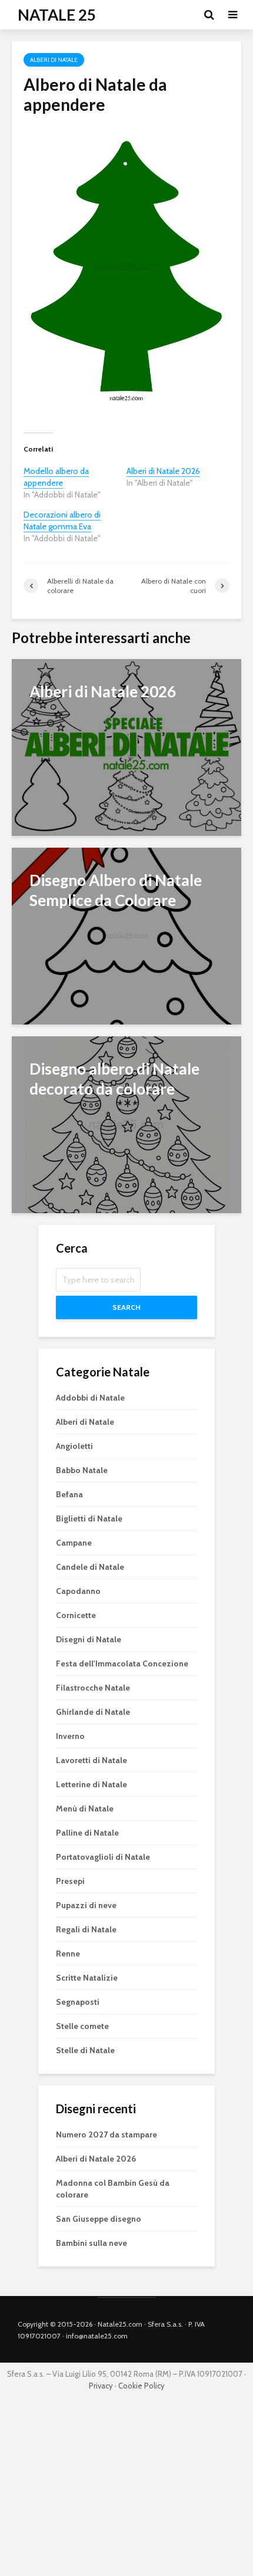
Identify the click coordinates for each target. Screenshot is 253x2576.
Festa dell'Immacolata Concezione (122, 1663)
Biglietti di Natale (89, 1518)
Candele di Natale (90, 1567)
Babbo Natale (82, 1470)
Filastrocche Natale (93, 1688)
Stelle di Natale (85, 2050)
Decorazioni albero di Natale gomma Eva (62, 521)
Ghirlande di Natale (93, 1712)
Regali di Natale (86, 1929)
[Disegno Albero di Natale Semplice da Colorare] (126, 935)
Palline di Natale (87, 1833)
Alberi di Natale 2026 (163, 471)
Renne (68, 1954)
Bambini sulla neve (91, 2243)
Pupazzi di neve (86, 1905)
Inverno (70, 1736)
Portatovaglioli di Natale (103, 1857)
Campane (74, 1543)
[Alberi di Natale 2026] (126, 746)
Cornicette (76, 1615)
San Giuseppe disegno (99, 2219)
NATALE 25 (57, 15)
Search (126, 1307)
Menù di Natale (85, 1809)
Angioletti (74, 1446)
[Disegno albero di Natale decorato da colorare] (126, 1123)
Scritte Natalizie (87, 1978)
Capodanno (78, 1591)
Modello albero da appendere (56, 477)
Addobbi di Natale (90, 1398)
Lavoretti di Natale (91, 1760)
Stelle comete (82, 2026)
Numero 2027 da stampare (106, 2134)
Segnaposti (78, 2002)
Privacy (101, 2386)
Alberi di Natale (54, 60)
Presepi (70, 1881)
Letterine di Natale (91, 1784)
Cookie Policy (142, 2386)
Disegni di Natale (89, 1639)
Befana (69, 1494)
